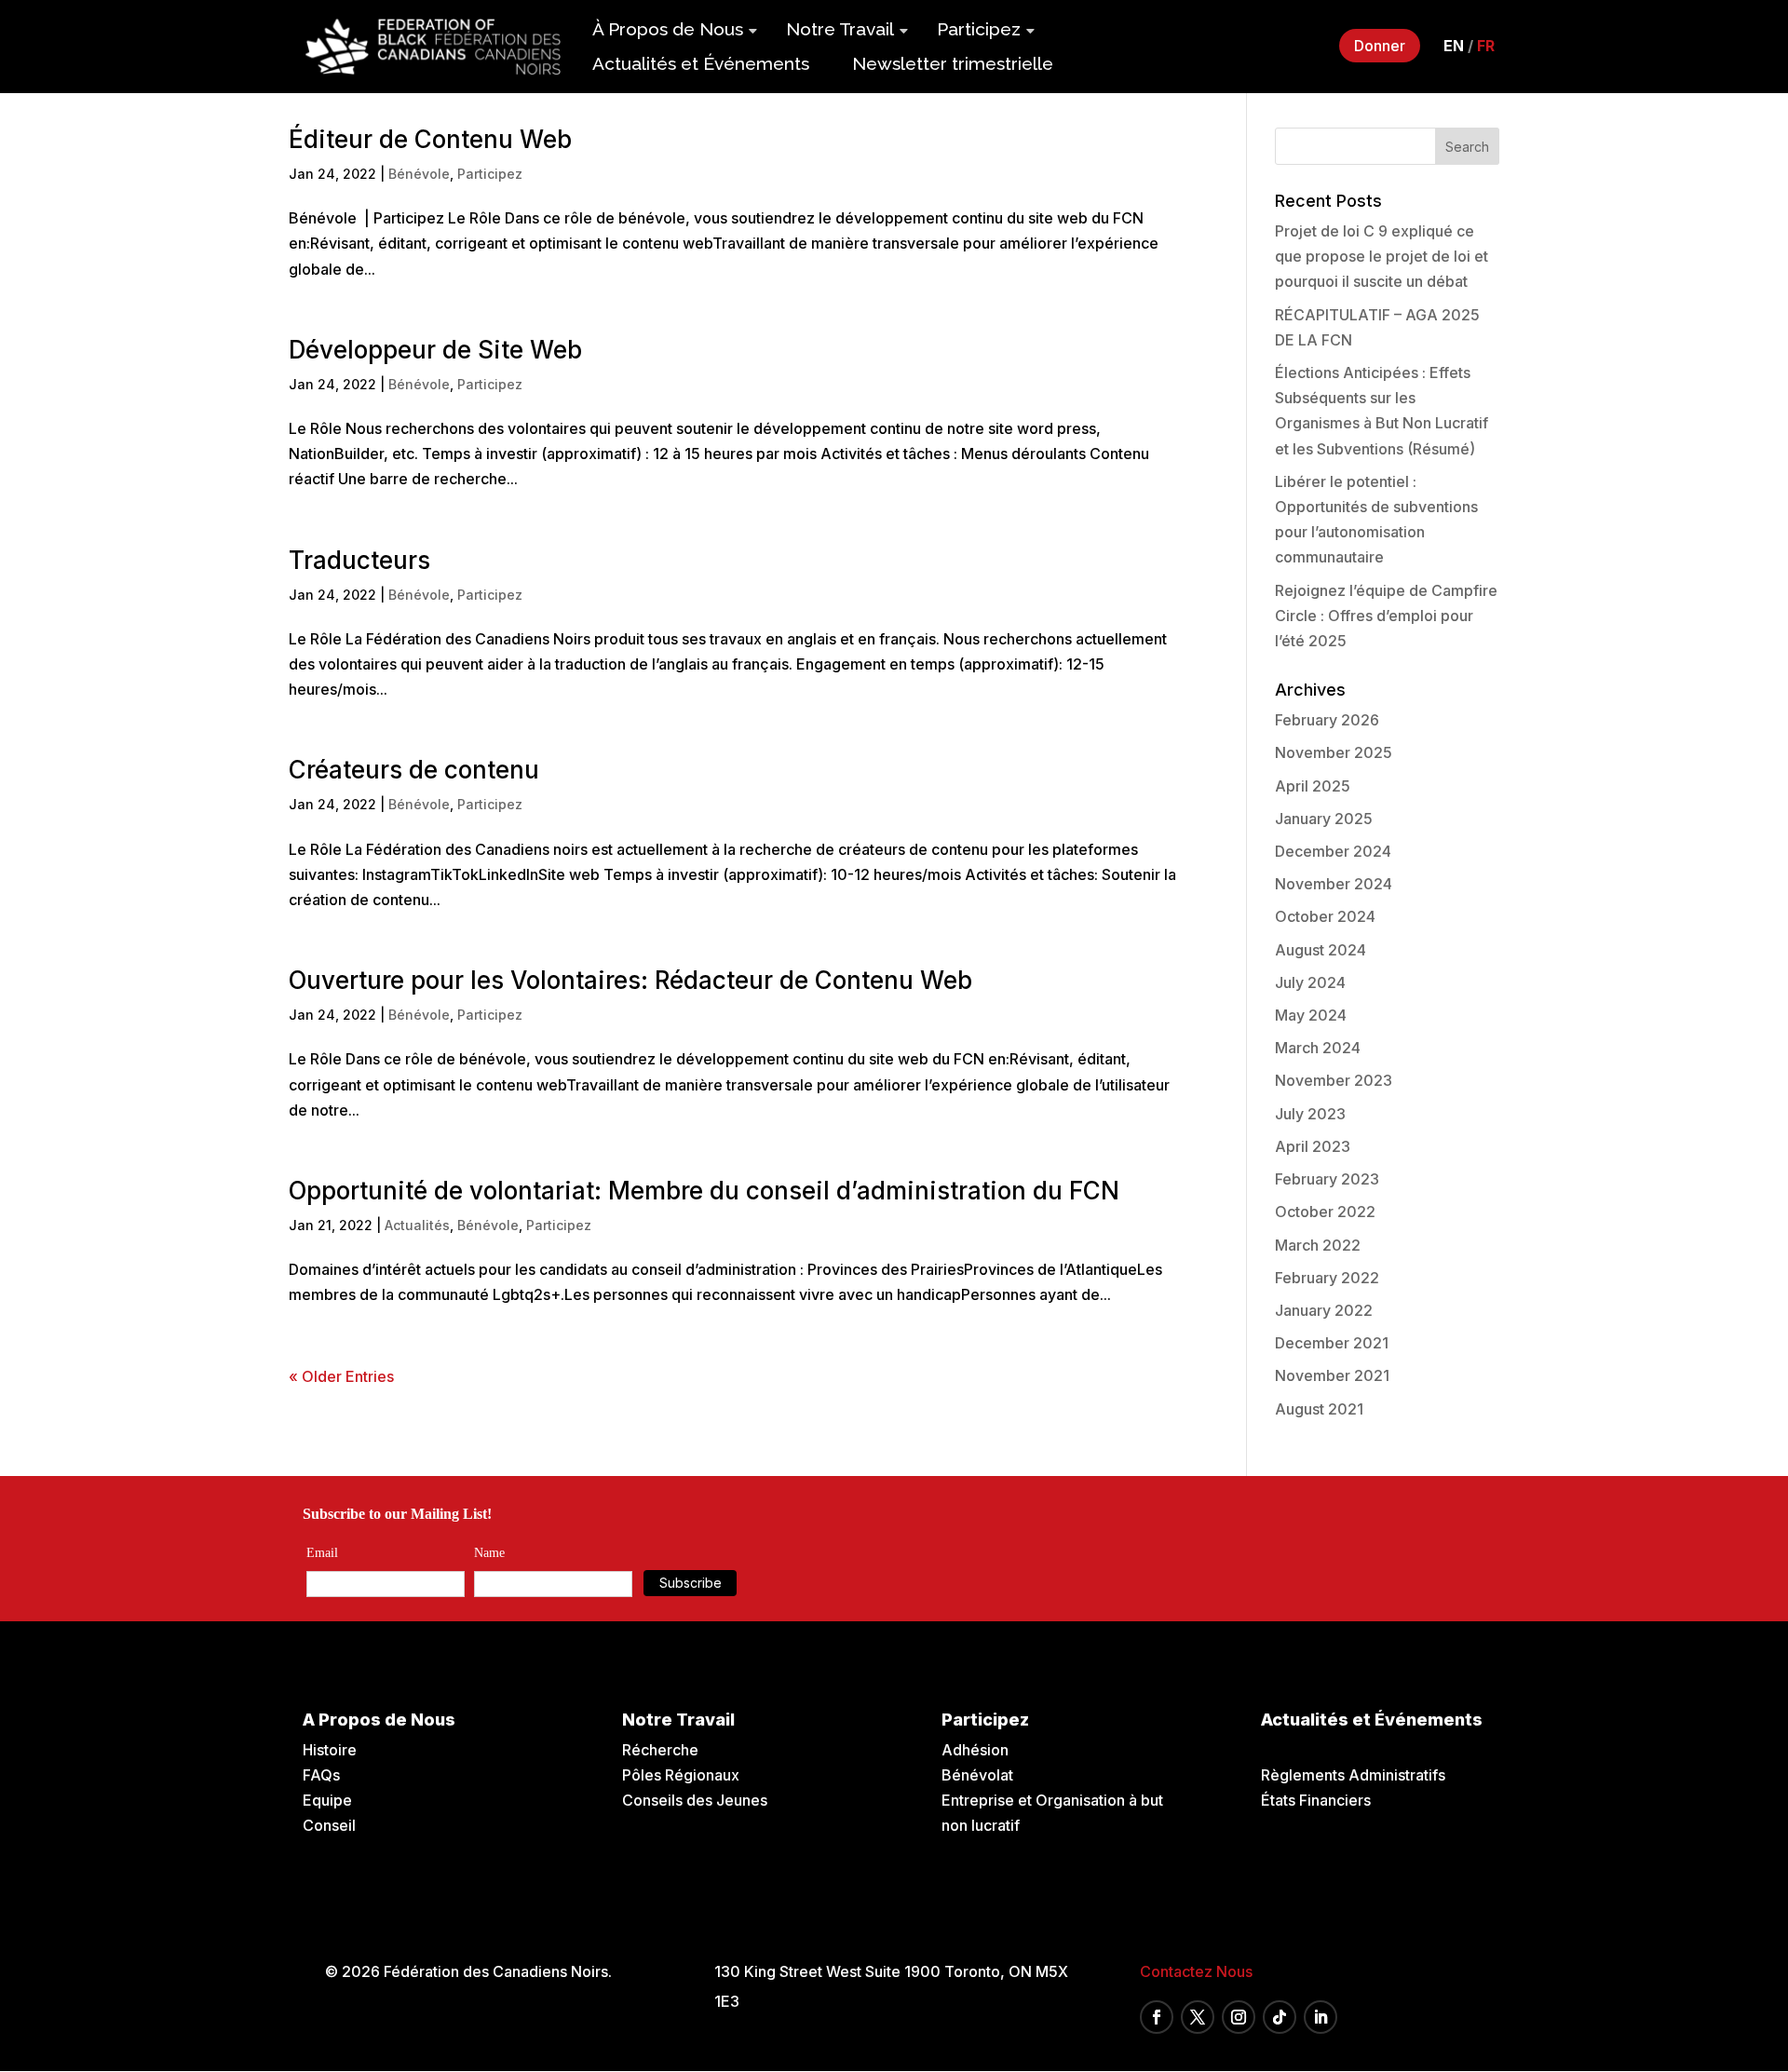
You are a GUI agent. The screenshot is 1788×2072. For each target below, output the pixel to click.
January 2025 (1324, 819)
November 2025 (1334, 752)
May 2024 (1311, 1015)
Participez (979, 29)
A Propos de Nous (379, 1720)
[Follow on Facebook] (1157, 2017)
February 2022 (1327, 1278)
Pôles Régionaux (681, 1775)
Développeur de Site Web (435, 350)
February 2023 (1327, 1179)
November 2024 (1334, 884)
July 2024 (1310, 982)
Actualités (417, 1225)
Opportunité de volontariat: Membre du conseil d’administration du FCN (704, 1191)
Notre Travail (840, 29)
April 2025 (1313, 786)
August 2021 (1319, 1409)
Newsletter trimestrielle (953, 63)
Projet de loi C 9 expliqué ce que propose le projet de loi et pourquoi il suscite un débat (1382, 256)
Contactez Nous (1196, 1971)
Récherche (660, 1750)
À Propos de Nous (668, 29)
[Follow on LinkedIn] (1321, 2017)
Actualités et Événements (701, 63)
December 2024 (1333, 851)
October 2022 (1325, 1212)
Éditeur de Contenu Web (430, 139)
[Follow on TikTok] (1280, 2017)
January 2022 (1324, 1310)
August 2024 (1321, 950)
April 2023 (1313, 1146)
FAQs (321, 1775)
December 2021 (1332, 1343)
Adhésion (975, 1750)
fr (1486, 46)
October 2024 (1325, 916)
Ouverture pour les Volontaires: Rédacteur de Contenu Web (630, 980)
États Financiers (1316, 1800)
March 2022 (1318, 1245)
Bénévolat (977, 1775)
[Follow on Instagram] (1239, 2017)
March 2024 (1318, 1048)
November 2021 (1332, 1375)
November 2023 (1334, 1080)
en (1454, 46)
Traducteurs (359, 560)
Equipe (327, 1800)
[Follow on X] (1198, 2017)
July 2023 (1310, 1114)
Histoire (330, 1750)
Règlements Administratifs (1353, 1775)
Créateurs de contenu (414, 770)
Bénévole (419, 174)
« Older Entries (341, 1376)
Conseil (329, 1825)
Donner (1380, 46)
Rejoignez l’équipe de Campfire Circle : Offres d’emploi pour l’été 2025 (1386, 616)
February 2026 (1327, 720)
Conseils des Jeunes (695, 1800)
